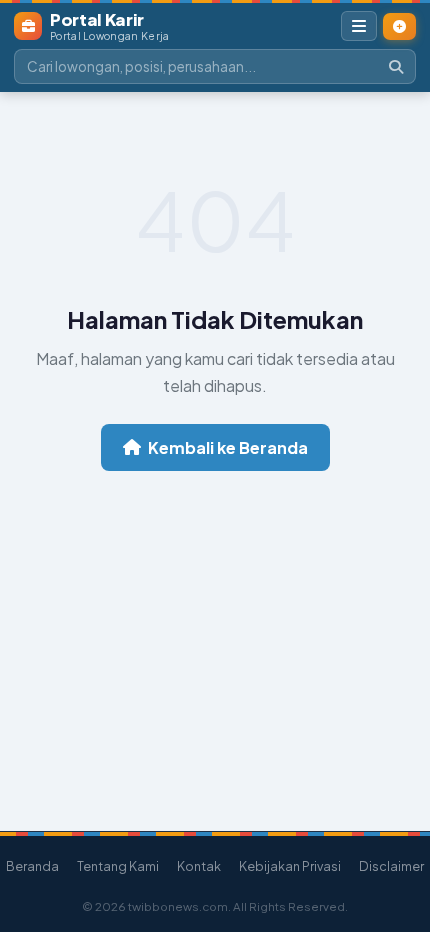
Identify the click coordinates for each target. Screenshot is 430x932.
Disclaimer (391, 866)
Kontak (199, 866)
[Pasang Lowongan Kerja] (399, 26)
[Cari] (396, 66)
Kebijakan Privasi (290, 866)
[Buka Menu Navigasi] (359, 26)
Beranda (32, 866)
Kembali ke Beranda (228, 447)
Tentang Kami (118, 866)
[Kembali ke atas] (399, 835)
